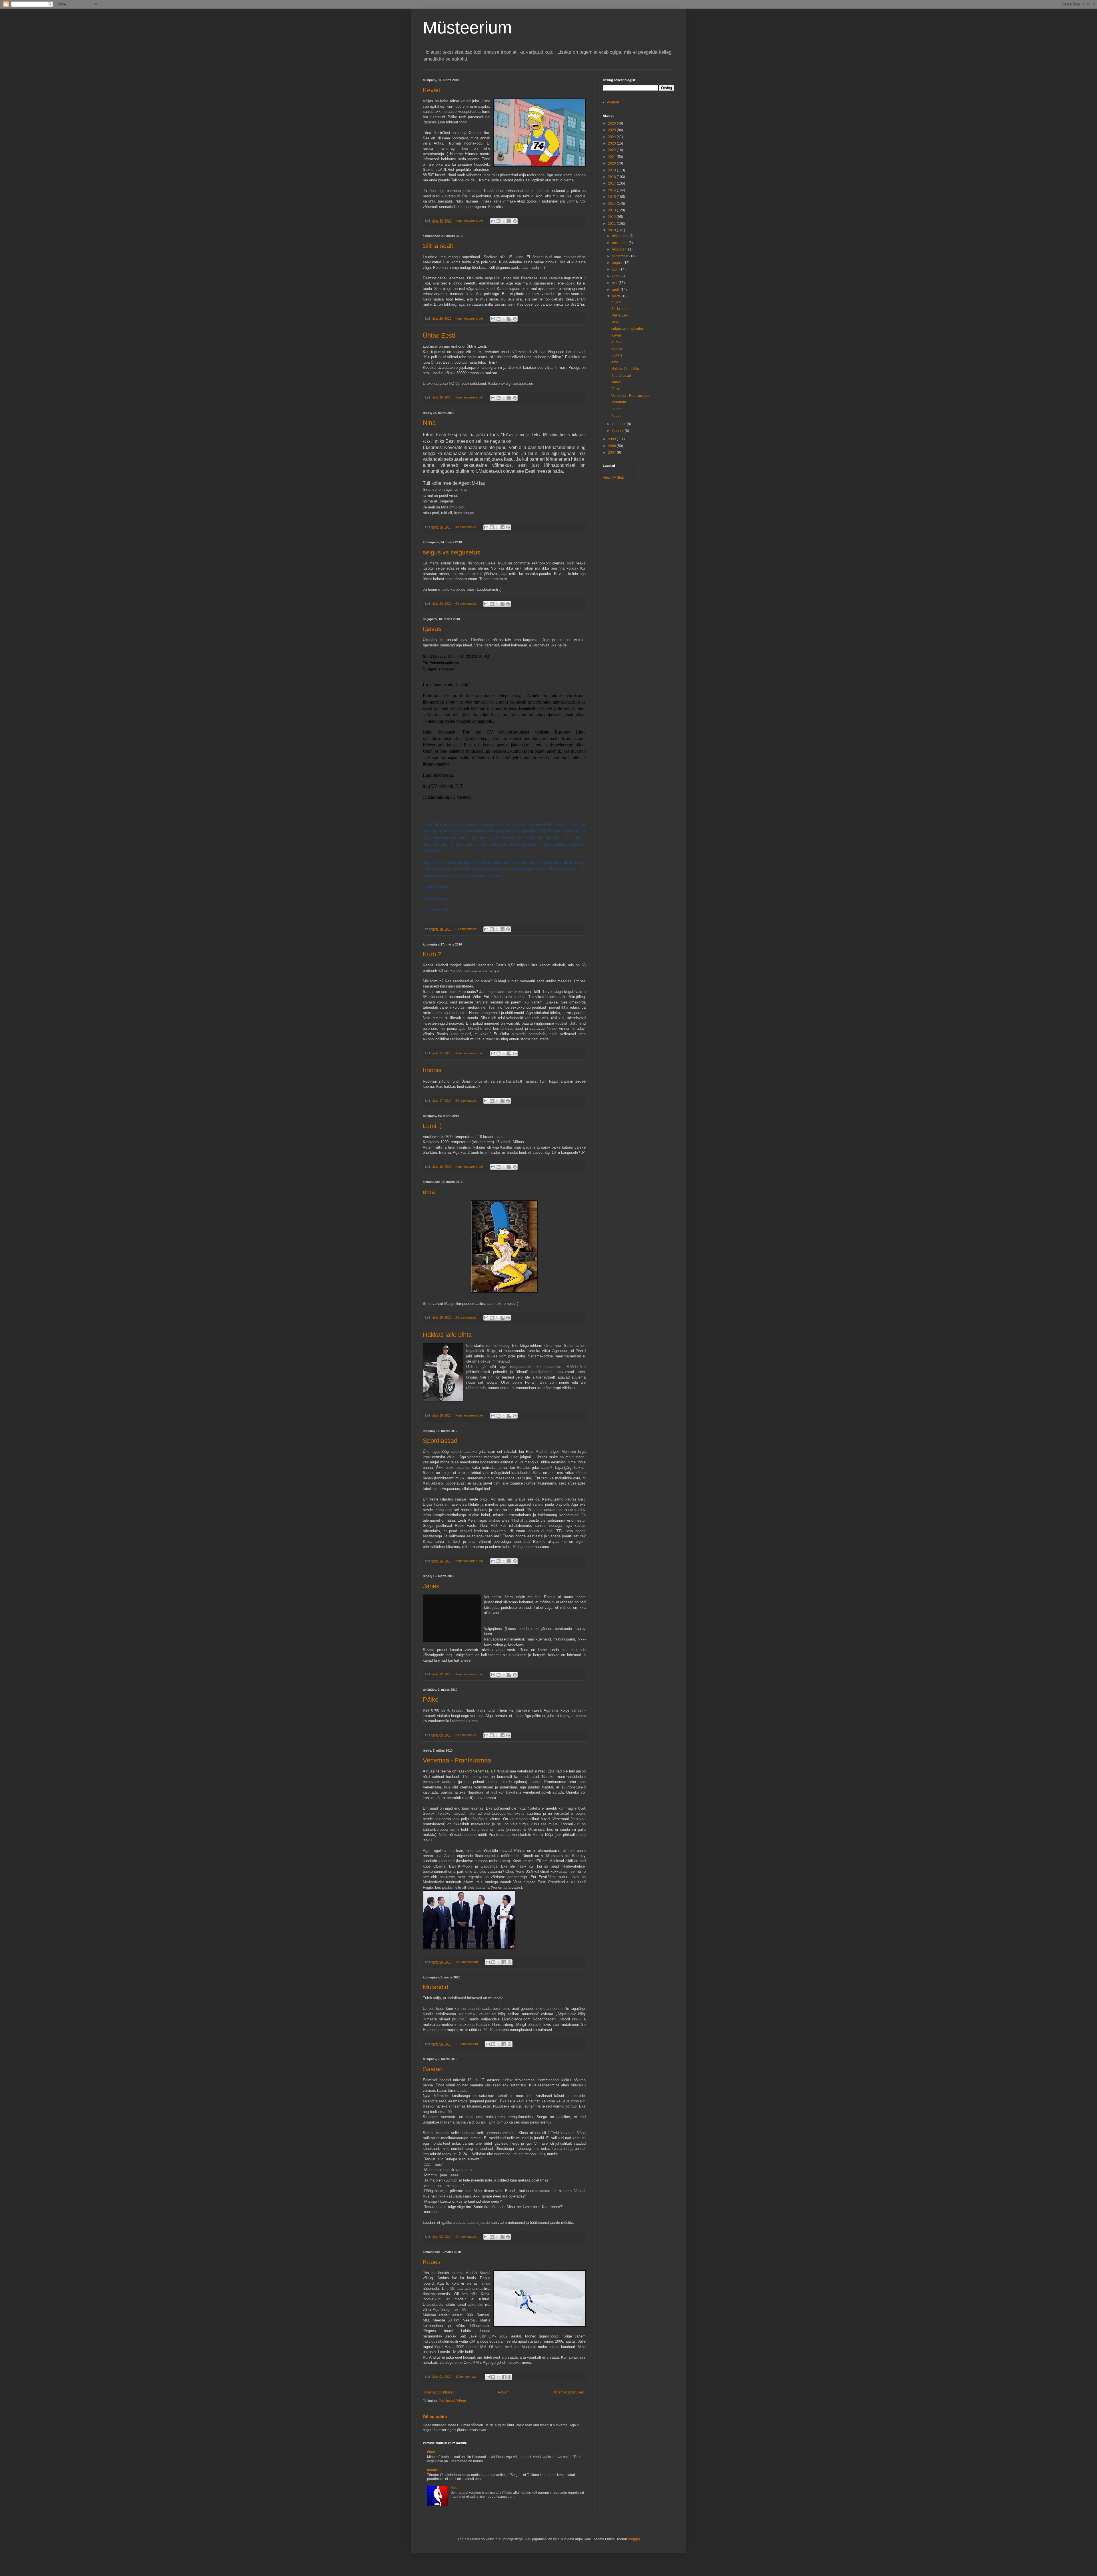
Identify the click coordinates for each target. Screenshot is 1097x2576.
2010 (612, 230)
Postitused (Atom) (452, 2401)
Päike (431, 1699)
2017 (612, 183)
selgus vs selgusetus (452, 552)
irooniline (434, 2470)
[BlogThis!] (499, 221)
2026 (612, 123)
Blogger (634, 2539)
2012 (612, 217)
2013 (612, 210)
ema (429, 1192)
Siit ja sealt (438, 246)
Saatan (433, 2069)
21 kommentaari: (467, 2044)
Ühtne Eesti (439, 335)
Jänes (431, 1586)
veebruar (619, 424)
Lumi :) (432, 1126)
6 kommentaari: (467, 604)
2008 (612, 446)
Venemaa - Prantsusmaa (457, 1760)
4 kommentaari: (467, 527)
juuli (616, 269)
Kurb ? (432, 954)
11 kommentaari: (467, 2377)
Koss (454, 2488)
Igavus (432, 629)
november (620, 243)
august (618, 263)
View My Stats (614, 478)
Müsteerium (467, 28)
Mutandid (436, 1987)
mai (615, 283)
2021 (612, 157)
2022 (612, 150)
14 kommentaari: (467, 1962)
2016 (612, 190)
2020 (612, 163)
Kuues (432, 2262)
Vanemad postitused (568, 2392)
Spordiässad (440, 1441)
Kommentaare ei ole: (470, 221)
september (621, 256)
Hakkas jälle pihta (447, 1335)
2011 (612, 224)
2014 (612, 204)
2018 (612, 177)
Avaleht (504, 2392)
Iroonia (432, 1070)
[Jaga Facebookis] (509, 221)
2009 (612, 439)
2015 (612, 197)
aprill (616, 290)
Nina (429, 423)
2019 (612, 170)
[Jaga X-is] (504, 221)
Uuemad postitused (439, 2392)
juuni (616, 276)
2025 (612, 130)
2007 (612, 452)
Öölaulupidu (435, 2417)
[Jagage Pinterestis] (515, 221)
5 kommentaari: (467, 929)
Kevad (432, 90)
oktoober (619, 249)
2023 (612, 143)
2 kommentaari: (467, 1317)
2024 (612, 137)
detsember (621, 236)
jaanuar (618, 431)
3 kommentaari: (467, 1735)
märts (617, 296)
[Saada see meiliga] (493, 221)
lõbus (431, 2452)
